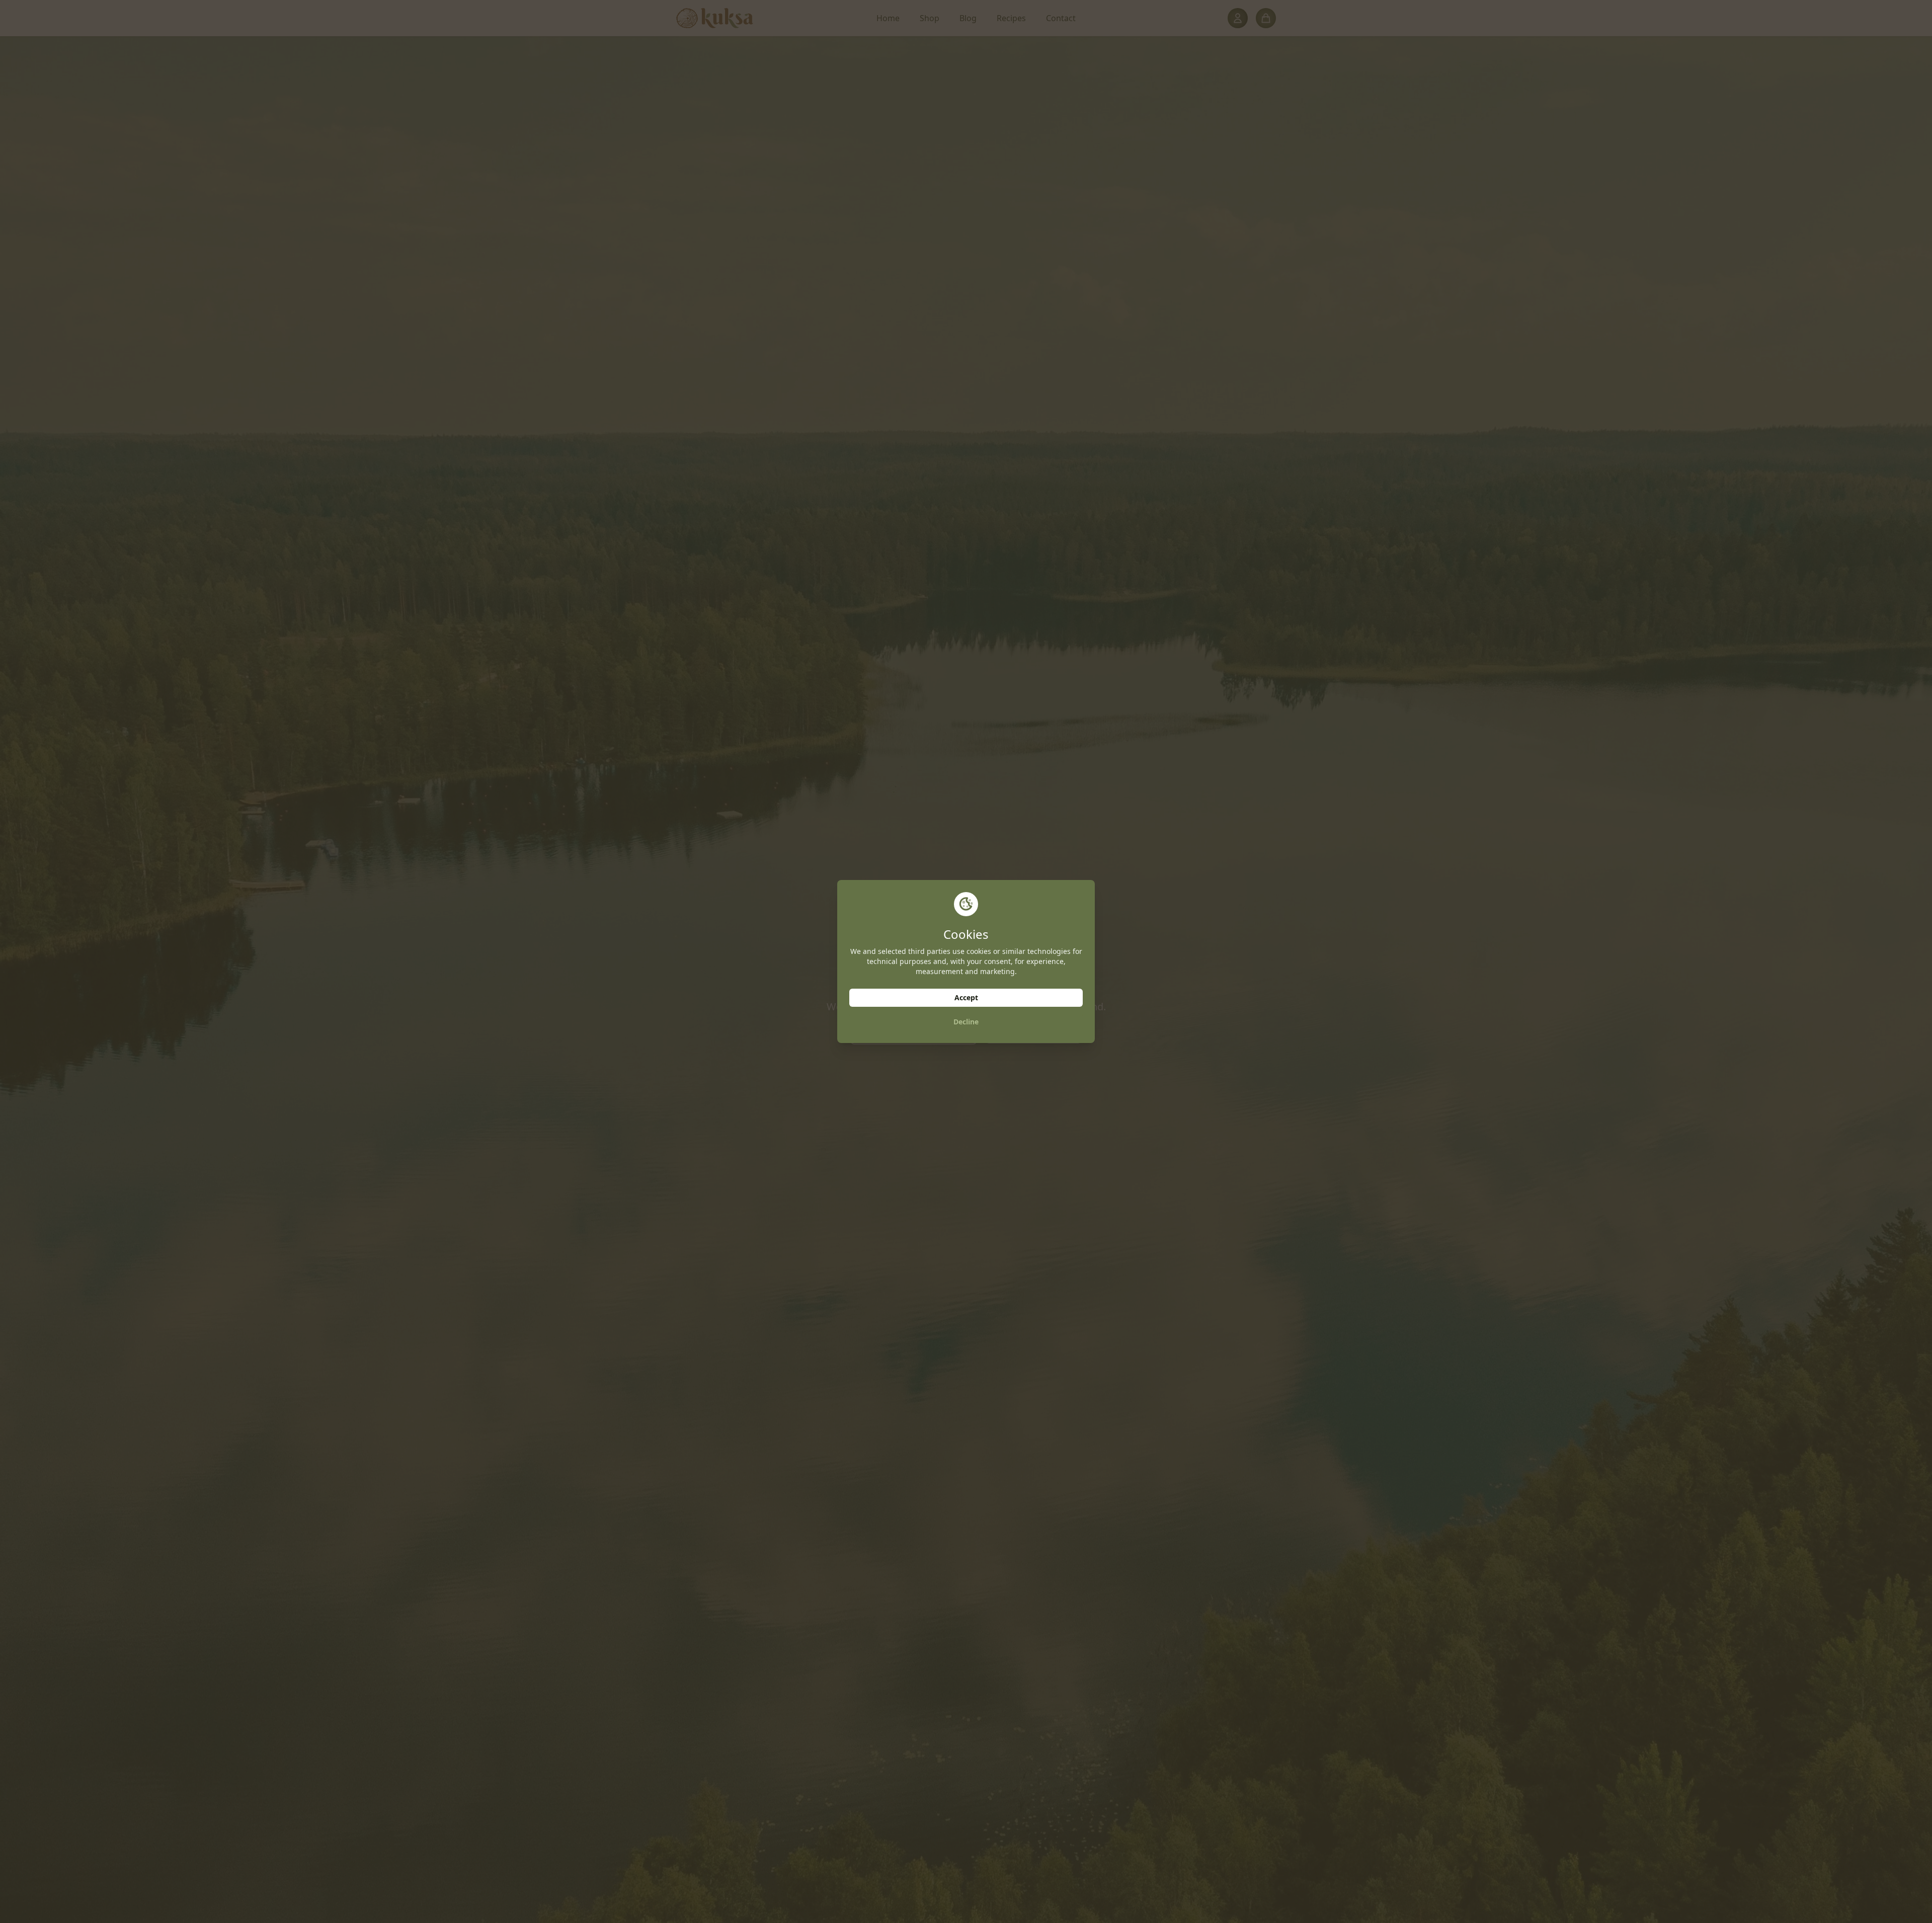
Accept (966, 997)
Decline (966, 1022)
